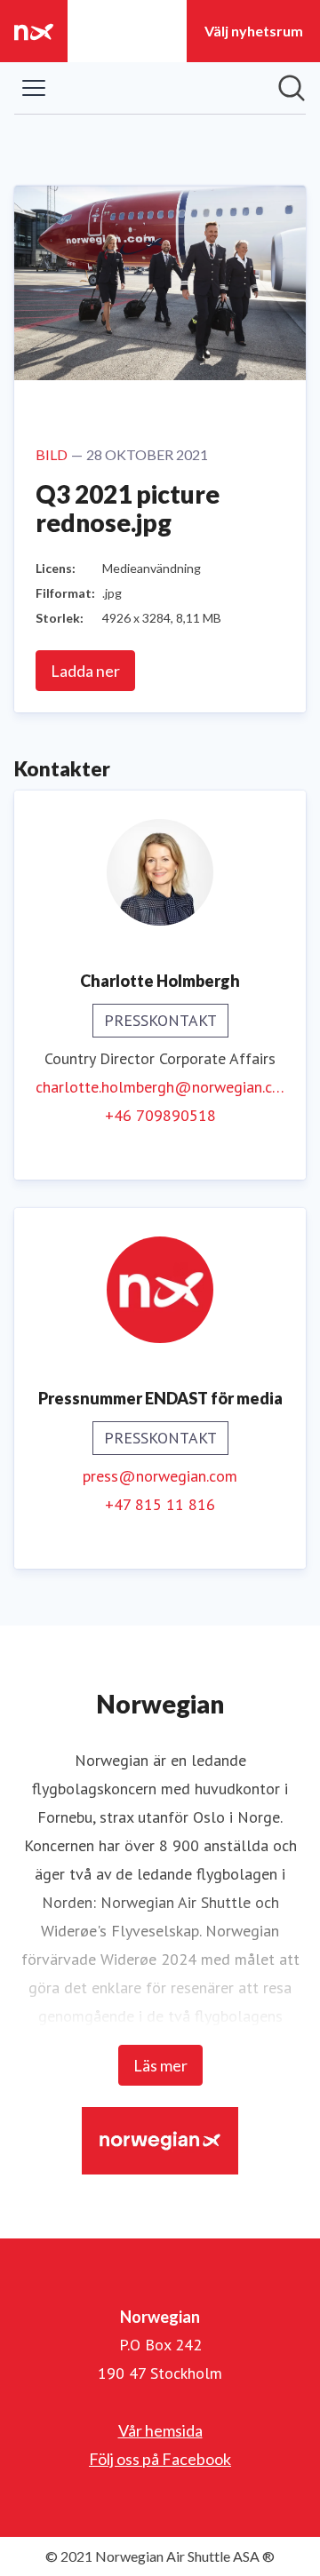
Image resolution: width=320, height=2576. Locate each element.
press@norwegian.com (160, 1476)
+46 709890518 (160, 1115)
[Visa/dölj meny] (34, 88)
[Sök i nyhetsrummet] (292, 88)
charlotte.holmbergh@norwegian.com (160, 1087)
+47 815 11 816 (160, 1504)
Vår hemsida (160, 2430)
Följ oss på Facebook (160, 2459)
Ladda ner (85, 671)
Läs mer (160, 2065)
